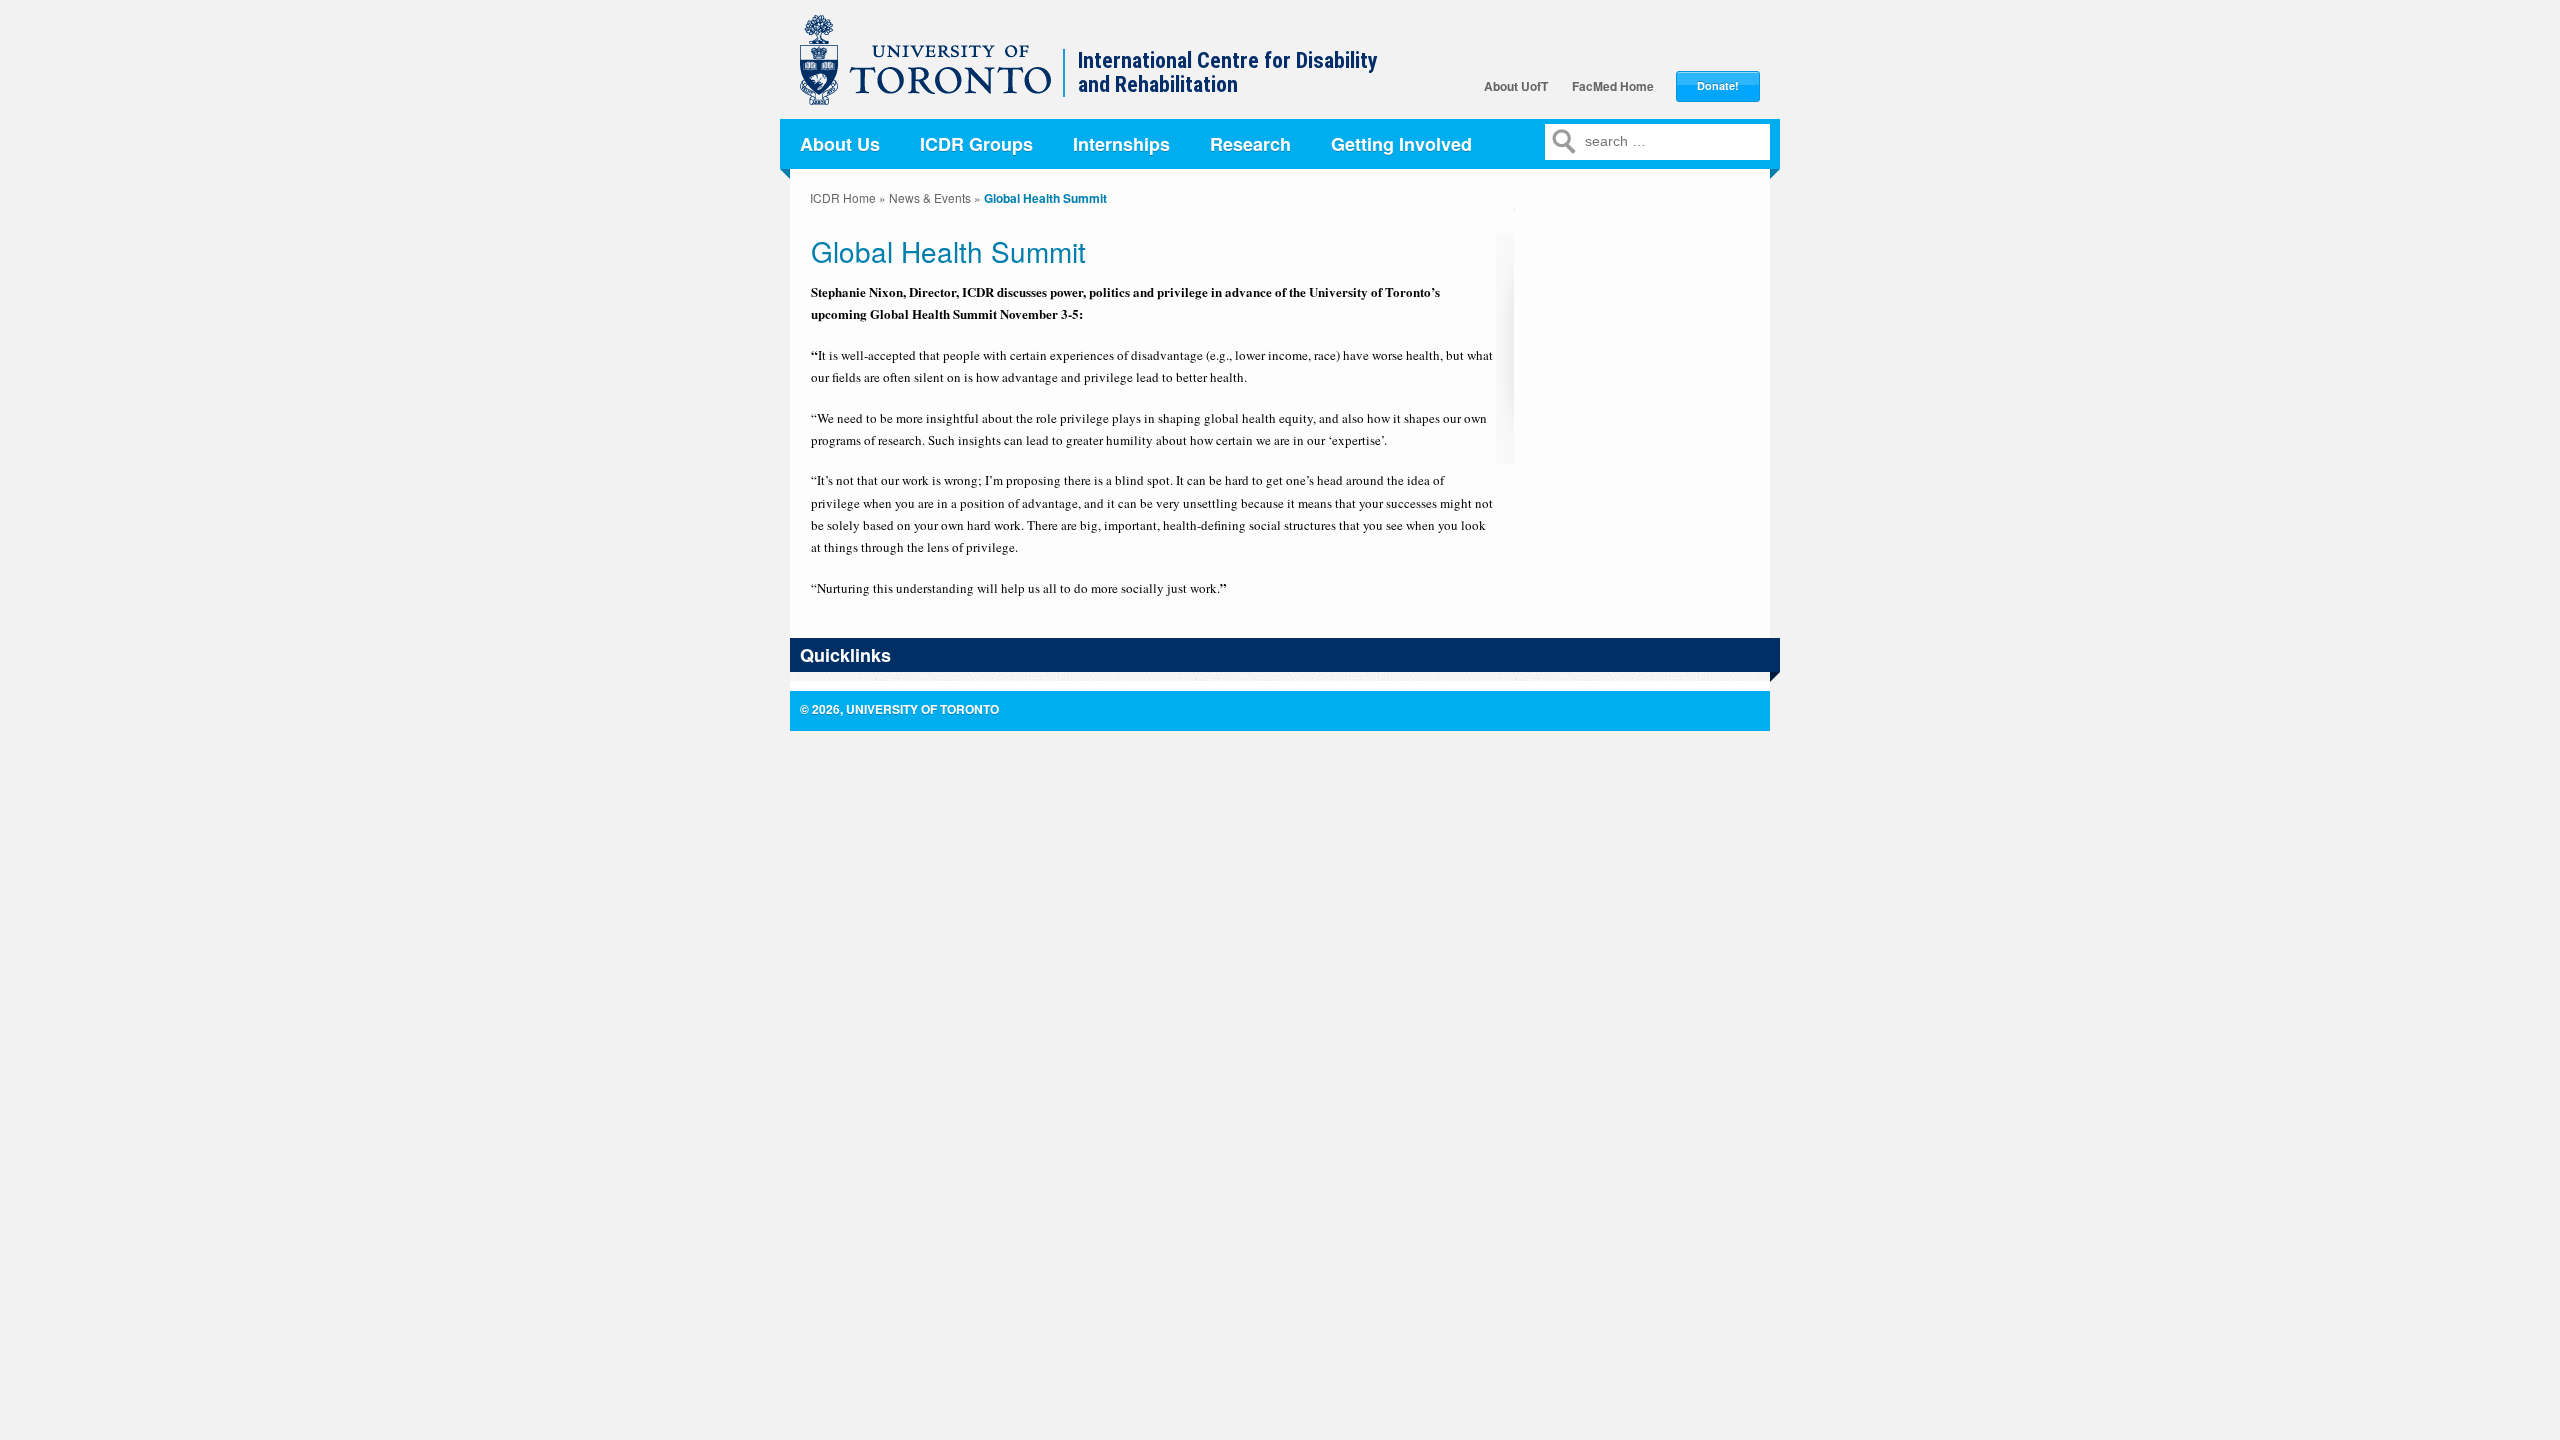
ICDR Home (843, 197)
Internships (1121, 144)
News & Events (930, 197)
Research (1250, 144)
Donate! (1718, 85)
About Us (840, 144)
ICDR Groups (976, 144)
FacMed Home (1613, 86)
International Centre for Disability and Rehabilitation (1228, 73)
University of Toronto (936, 70)
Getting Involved (1401, 144)
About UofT (1516, 86)
